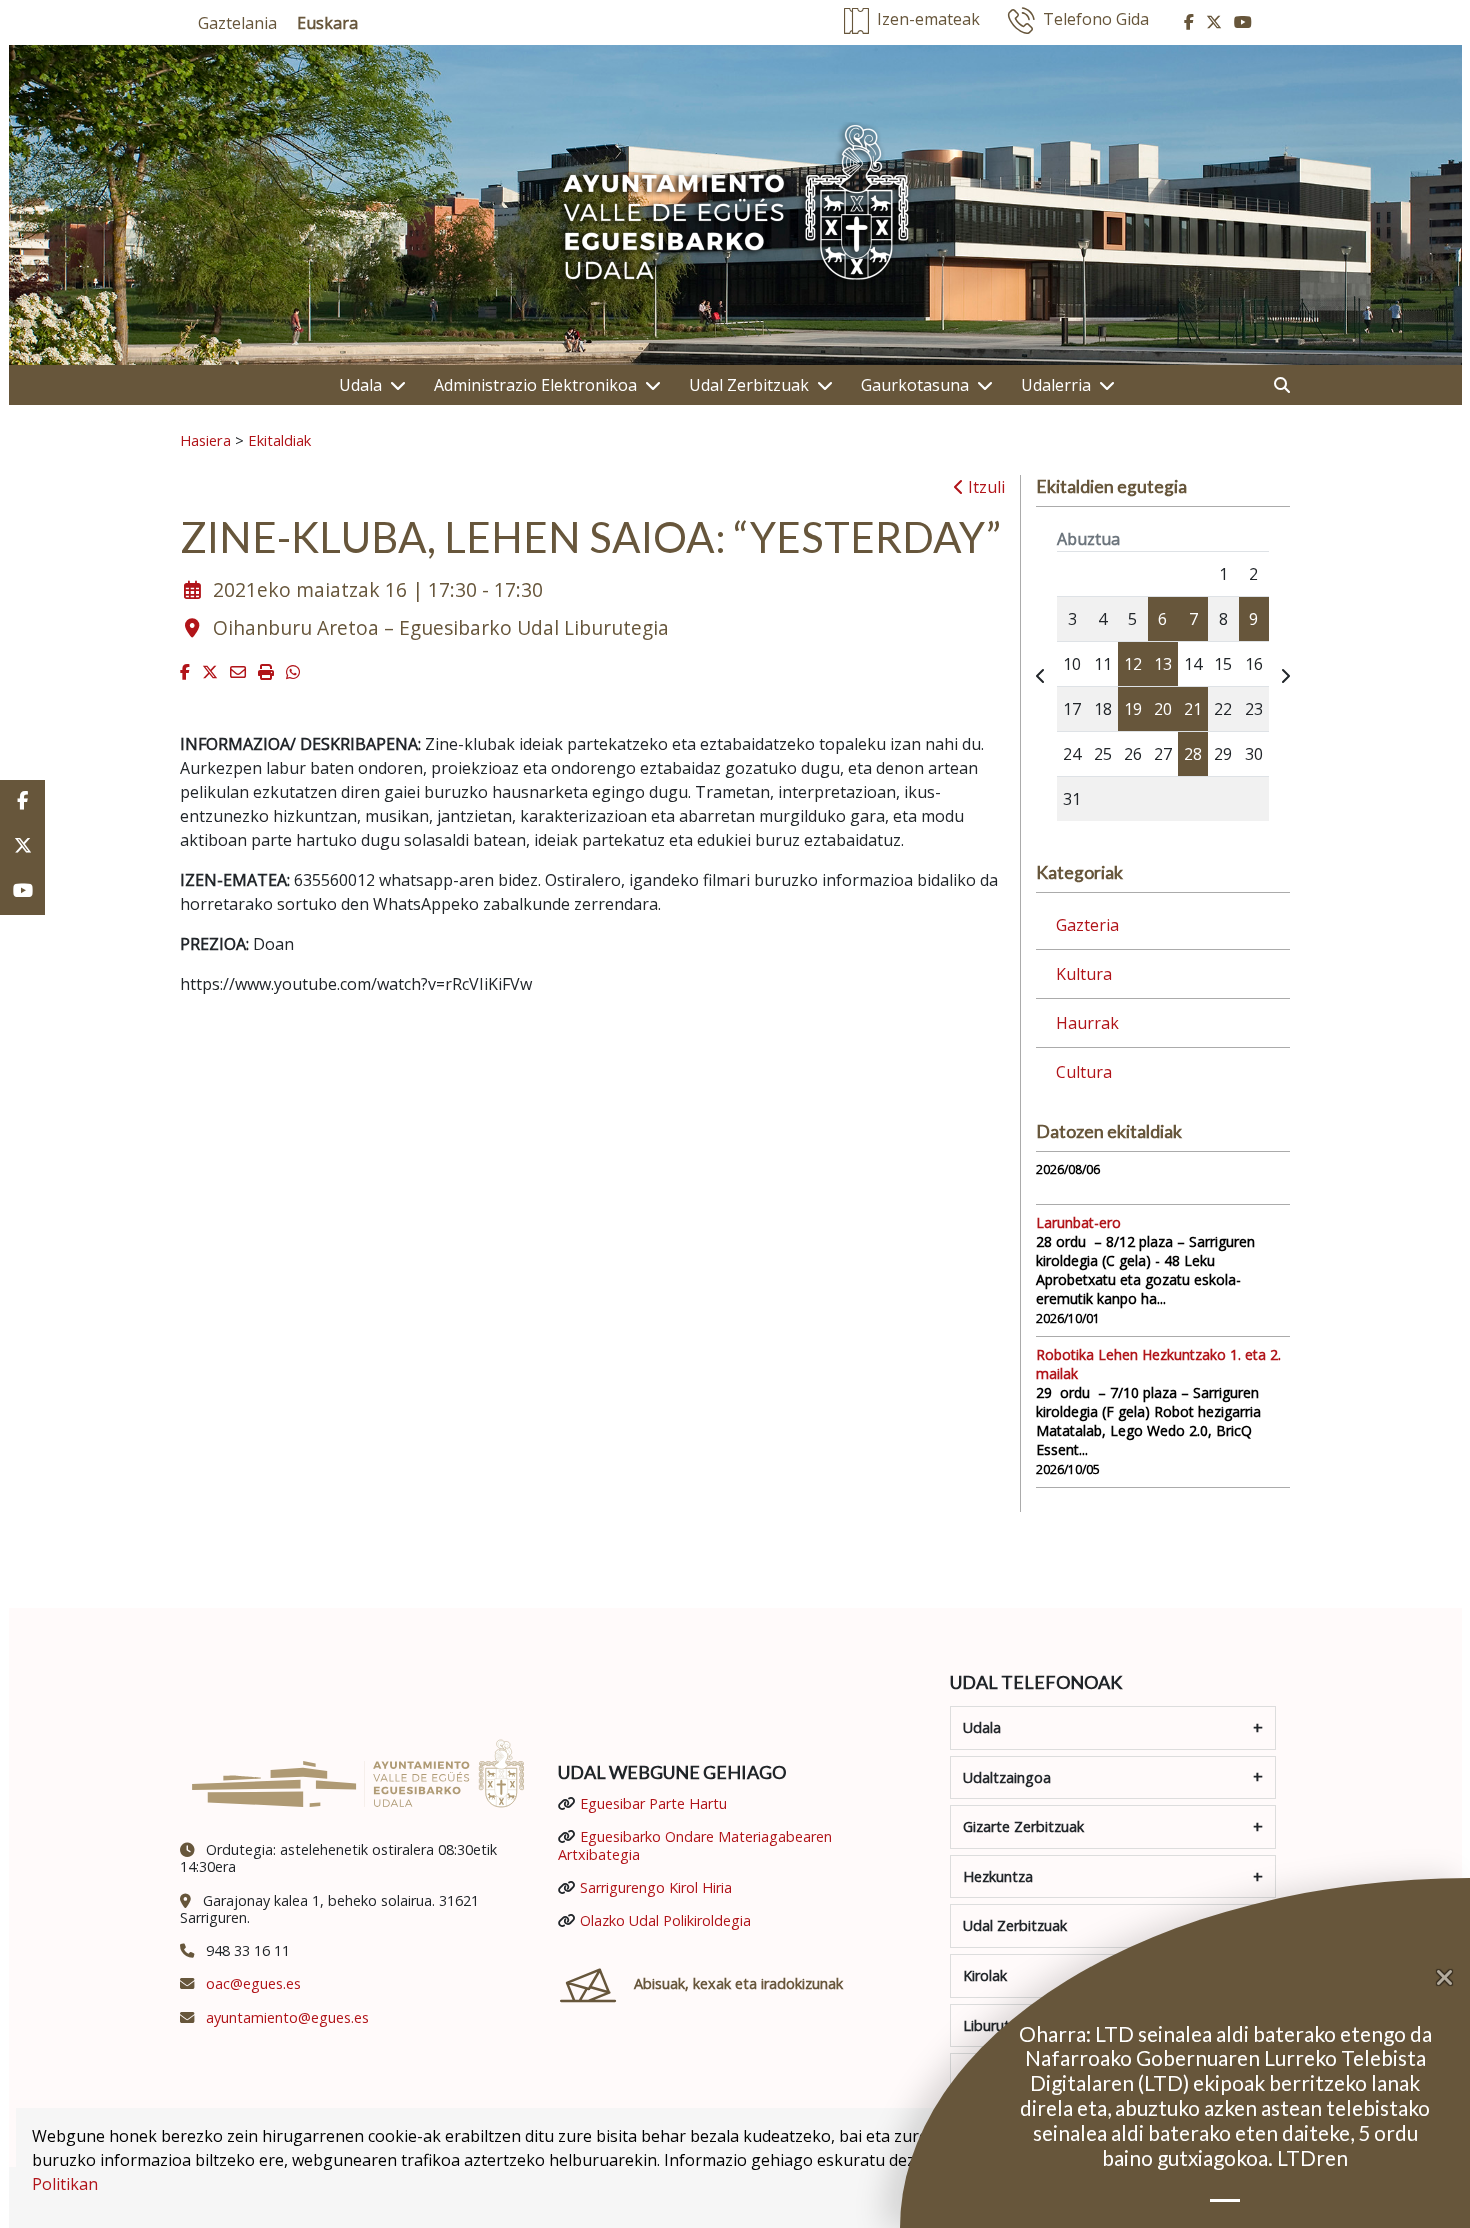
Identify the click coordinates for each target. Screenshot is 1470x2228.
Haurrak (1087, 1023)
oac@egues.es (253, 1983)
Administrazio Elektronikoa (535, 385)
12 (1133, 664)
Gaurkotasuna (915, 385)
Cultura (1084, 1072)
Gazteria (1087, 925)
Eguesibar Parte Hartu (653, 1803)
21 (1193, 709)
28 (1193, 754)
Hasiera (205, 440)
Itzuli (984, 487)
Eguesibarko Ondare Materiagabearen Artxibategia (695, 1845)
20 (1163, 709)
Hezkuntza (998, 1876)
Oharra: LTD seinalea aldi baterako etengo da (1225, 2033)
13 (1163, 664)
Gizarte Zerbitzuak (1023, 1826)
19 (1133, 709)
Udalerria (1056, 385)
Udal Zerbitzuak (749, 385)
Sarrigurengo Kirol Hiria (656, 1887)
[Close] (1453, 1978)
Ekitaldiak (279, 440)
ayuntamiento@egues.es (287, 2017)
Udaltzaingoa (1007, 1777)
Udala (360, 385)
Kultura (1084, 974)
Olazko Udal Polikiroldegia (665, 1920)
